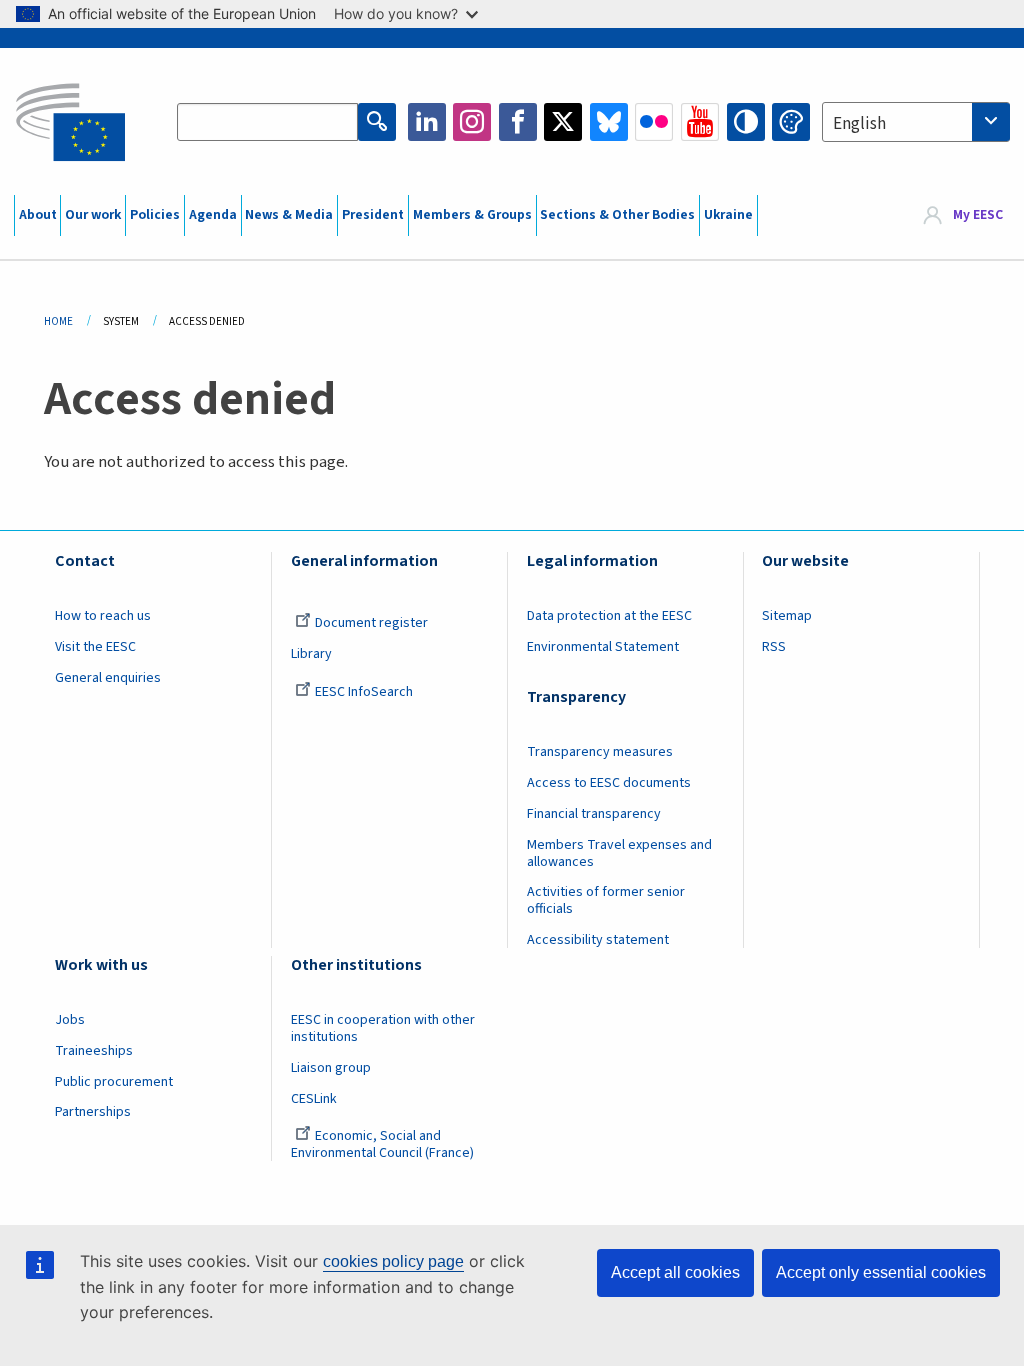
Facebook (518, 122)
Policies (155, 215)
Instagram (472, 122)
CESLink (314, 1099)
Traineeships (94, 1051)
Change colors (791, 122)
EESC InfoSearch (364, 692)
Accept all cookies (675, 1272)
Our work (93, 215)
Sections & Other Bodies (617, 215)
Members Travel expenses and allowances (619, 853)
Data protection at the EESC (609, 616)
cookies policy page (393, 1261)
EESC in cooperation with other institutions (383, 1028)
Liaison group (331, 1068)
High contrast (746, 122)
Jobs (70, 1020)
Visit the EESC (95, 647)
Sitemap (787, 616)
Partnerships (93, 1112)
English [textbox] (859, 124)
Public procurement (114, 1082)
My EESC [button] (978, 215)
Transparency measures (600, 752)
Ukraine (728, 215)
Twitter (563, 122)
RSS (774, 647)
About (38, 215)
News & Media (289, 215)
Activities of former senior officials (606, 900)
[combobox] (916, 122)
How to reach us (103, 616)
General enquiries (108, 678)
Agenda (213, 215)
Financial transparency (594, 814)
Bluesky (609, 122)
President (373, 215)
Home (58, 321)
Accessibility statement (598, 940)
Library (311, 654)
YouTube (700, 122)
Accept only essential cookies (881, 1272)
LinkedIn (427, 122)
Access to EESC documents (609, 783)
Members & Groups (472, 215)
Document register (371, 623)
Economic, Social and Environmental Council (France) (384, 1144)
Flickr (654, 122)
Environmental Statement (603, 647)
